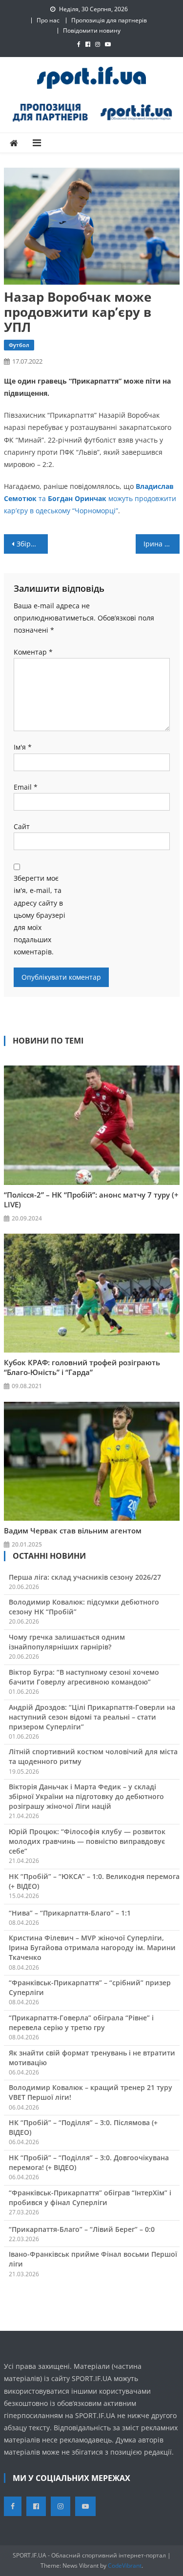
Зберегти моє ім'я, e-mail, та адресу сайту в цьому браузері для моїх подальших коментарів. (40, 915)
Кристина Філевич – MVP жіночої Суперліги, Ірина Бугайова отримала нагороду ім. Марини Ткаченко (92, 1947)
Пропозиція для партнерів (109, 20)
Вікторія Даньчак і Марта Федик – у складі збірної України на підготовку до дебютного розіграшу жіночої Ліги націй (86, 1796)
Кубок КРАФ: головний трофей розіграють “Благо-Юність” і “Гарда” (82, 1367)
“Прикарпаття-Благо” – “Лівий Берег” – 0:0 (82, 2229)
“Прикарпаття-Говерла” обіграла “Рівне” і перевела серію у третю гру (81, 2023)
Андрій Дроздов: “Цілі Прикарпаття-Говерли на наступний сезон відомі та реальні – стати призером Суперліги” (92, 1717)
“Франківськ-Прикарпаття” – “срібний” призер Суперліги (90, 1987)
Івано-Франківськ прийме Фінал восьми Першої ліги (93, 2259)
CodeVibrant (125, 2566)
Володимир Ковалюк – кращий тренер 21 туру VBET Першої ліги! (91, 2092)
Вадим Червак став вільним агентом (73, 1530)
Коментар (33, 652)
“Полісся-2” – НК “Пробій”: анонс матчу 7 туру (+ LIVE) (91, 1200)
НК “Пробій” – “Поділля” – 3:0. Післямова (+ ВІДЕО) (83, 2127)
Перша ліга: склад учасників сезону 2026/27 (85, 1577)
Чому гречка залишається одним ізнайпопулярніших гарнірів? (67, 1642)
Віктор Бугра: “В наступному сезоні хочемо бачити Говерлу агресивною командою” (84, 1677)
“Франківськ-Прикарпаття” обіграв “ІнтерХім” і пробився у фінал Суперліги (90, 2198)
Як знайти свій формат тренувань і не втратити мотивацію (92, 2058)
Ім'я (23, 747)
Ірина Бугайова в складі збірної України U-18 (162, 544)
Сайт (22, 826)
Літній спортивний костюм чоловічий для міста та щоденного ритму (93, 1756)
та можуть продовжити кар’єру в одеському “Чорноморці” (90, 498)
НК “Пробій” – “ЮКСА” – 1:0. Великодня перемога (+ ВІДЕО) (94, 1881)
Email (26, 787)
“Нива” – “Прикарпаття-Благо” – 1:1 (70, 1913)
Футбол (19, 345)
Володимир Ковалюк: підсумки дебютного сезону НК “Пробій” (84, 1607)
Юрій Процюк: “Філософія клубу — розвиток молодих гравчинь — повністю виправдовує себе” (87, 1841)
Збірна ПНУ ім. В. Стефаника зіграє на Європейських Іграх (32, 544)
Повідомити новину (92, 30)
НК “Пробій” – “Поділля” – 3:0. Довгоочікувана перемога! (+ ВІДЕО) (89, 2162)
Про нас (48, 20)
